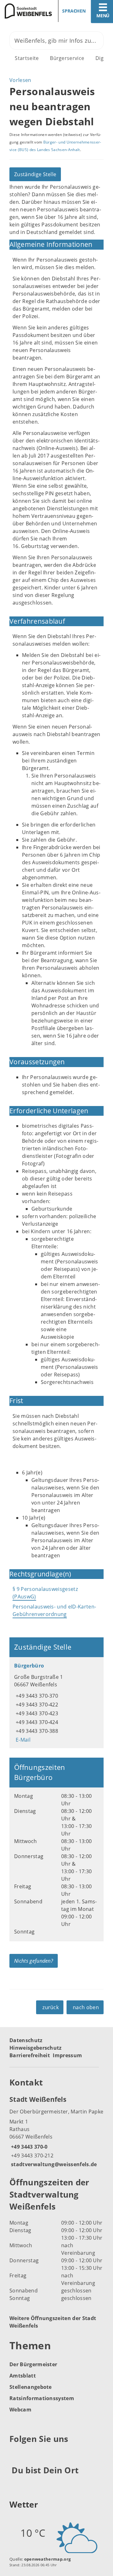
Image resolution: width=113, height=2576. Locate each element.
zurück (51, 2007)
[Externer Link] (15, 2454)
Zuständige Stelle (35, 174)
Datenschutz (26, 2040)
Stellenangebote (31, 2387)
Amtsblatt (23, 2376)
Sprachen (74, 11)
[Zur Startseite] (26, 11)
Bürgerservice (67, 58)
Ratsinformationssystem (42, 2398)
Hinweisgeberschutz (36, 2048)
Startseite (27, 58)
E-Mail (22, 1740)
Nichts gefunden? (34, 1961)
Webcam (20, 2410)
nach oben (86, 2007)
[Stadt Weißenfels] (56, 2131)
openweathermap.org (48, 2559)
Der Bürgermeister (33, 2364)
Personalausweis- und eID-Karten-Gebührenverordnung (54, 1610)
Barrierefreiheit (30, 2055)
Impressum (67, 2055)
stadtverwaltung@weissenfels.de (53, 2164)
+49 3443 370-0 (28, 2147)
